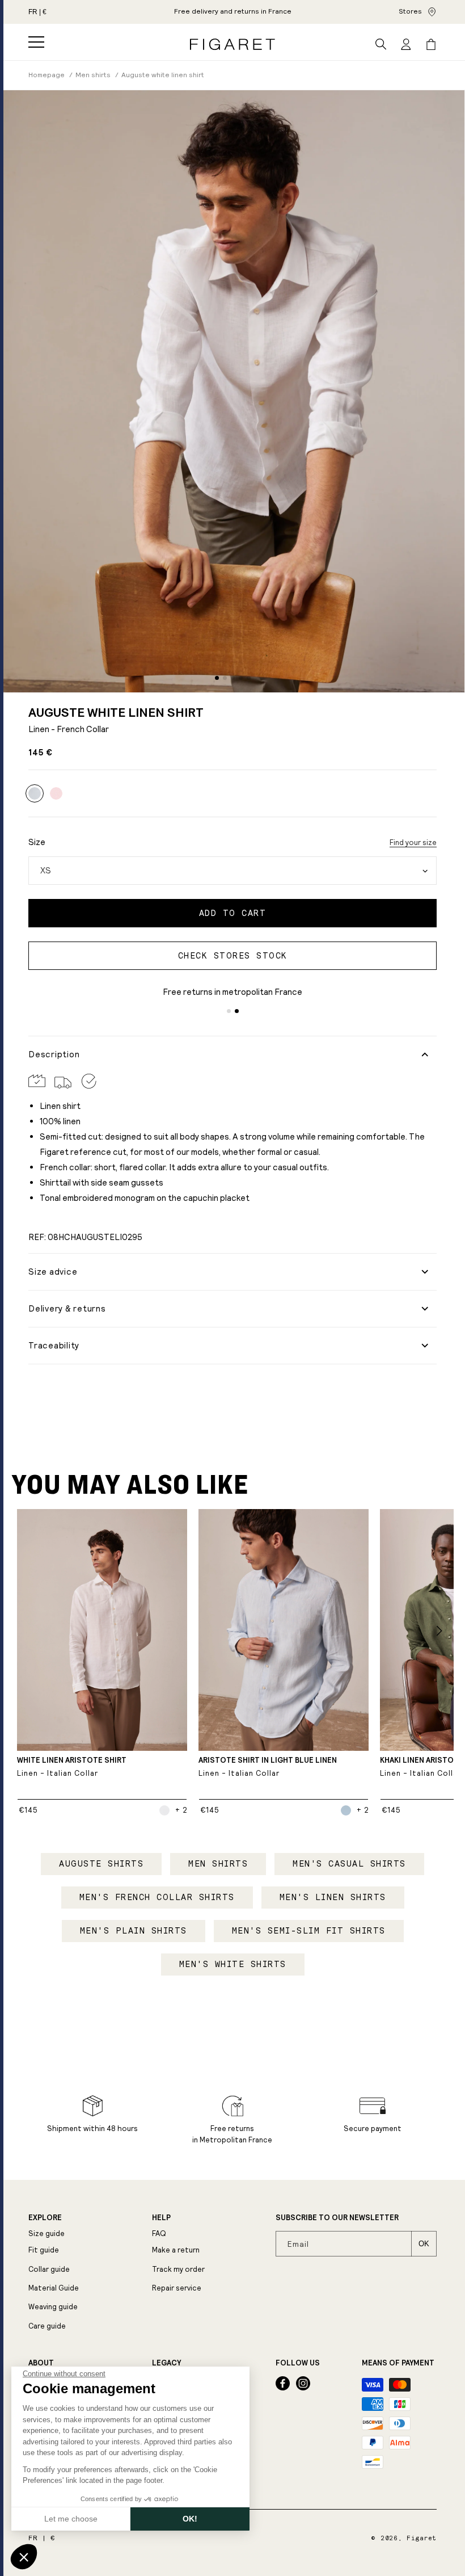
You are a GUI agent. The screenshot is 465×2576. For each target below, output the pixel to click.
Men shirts (218, 1864)
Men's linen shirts (333, 1897)
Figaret (422, 2538)
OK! (190, 2519)
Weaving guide (53, 2307)
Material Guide (54, 2288)
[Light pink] (56, 793)
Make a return (176, 2250)
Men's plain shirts (134, 1931)
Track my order (178, 2269)
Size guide (46, 2233)
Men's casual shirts (349, 1864)
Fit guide (44, 2250)
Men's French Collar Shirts (157, 1897)
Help (161, 2218)
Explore (45, 2218)
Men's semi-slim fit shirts (309, 1931)
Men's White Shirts (233, 1964)
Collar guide (49, 2269)
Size (37, 842)
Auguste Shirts (101, 1864)
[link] (233, 12)
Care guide (47, 2326)
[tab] (217, 678)
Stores (410, 11)
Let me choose (71, 2519)
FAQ (159, 2233)
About (41, 2363)
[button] (36, 42)
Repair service (177, 2288)
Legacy (166, 2363)
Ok (424, 2244)
